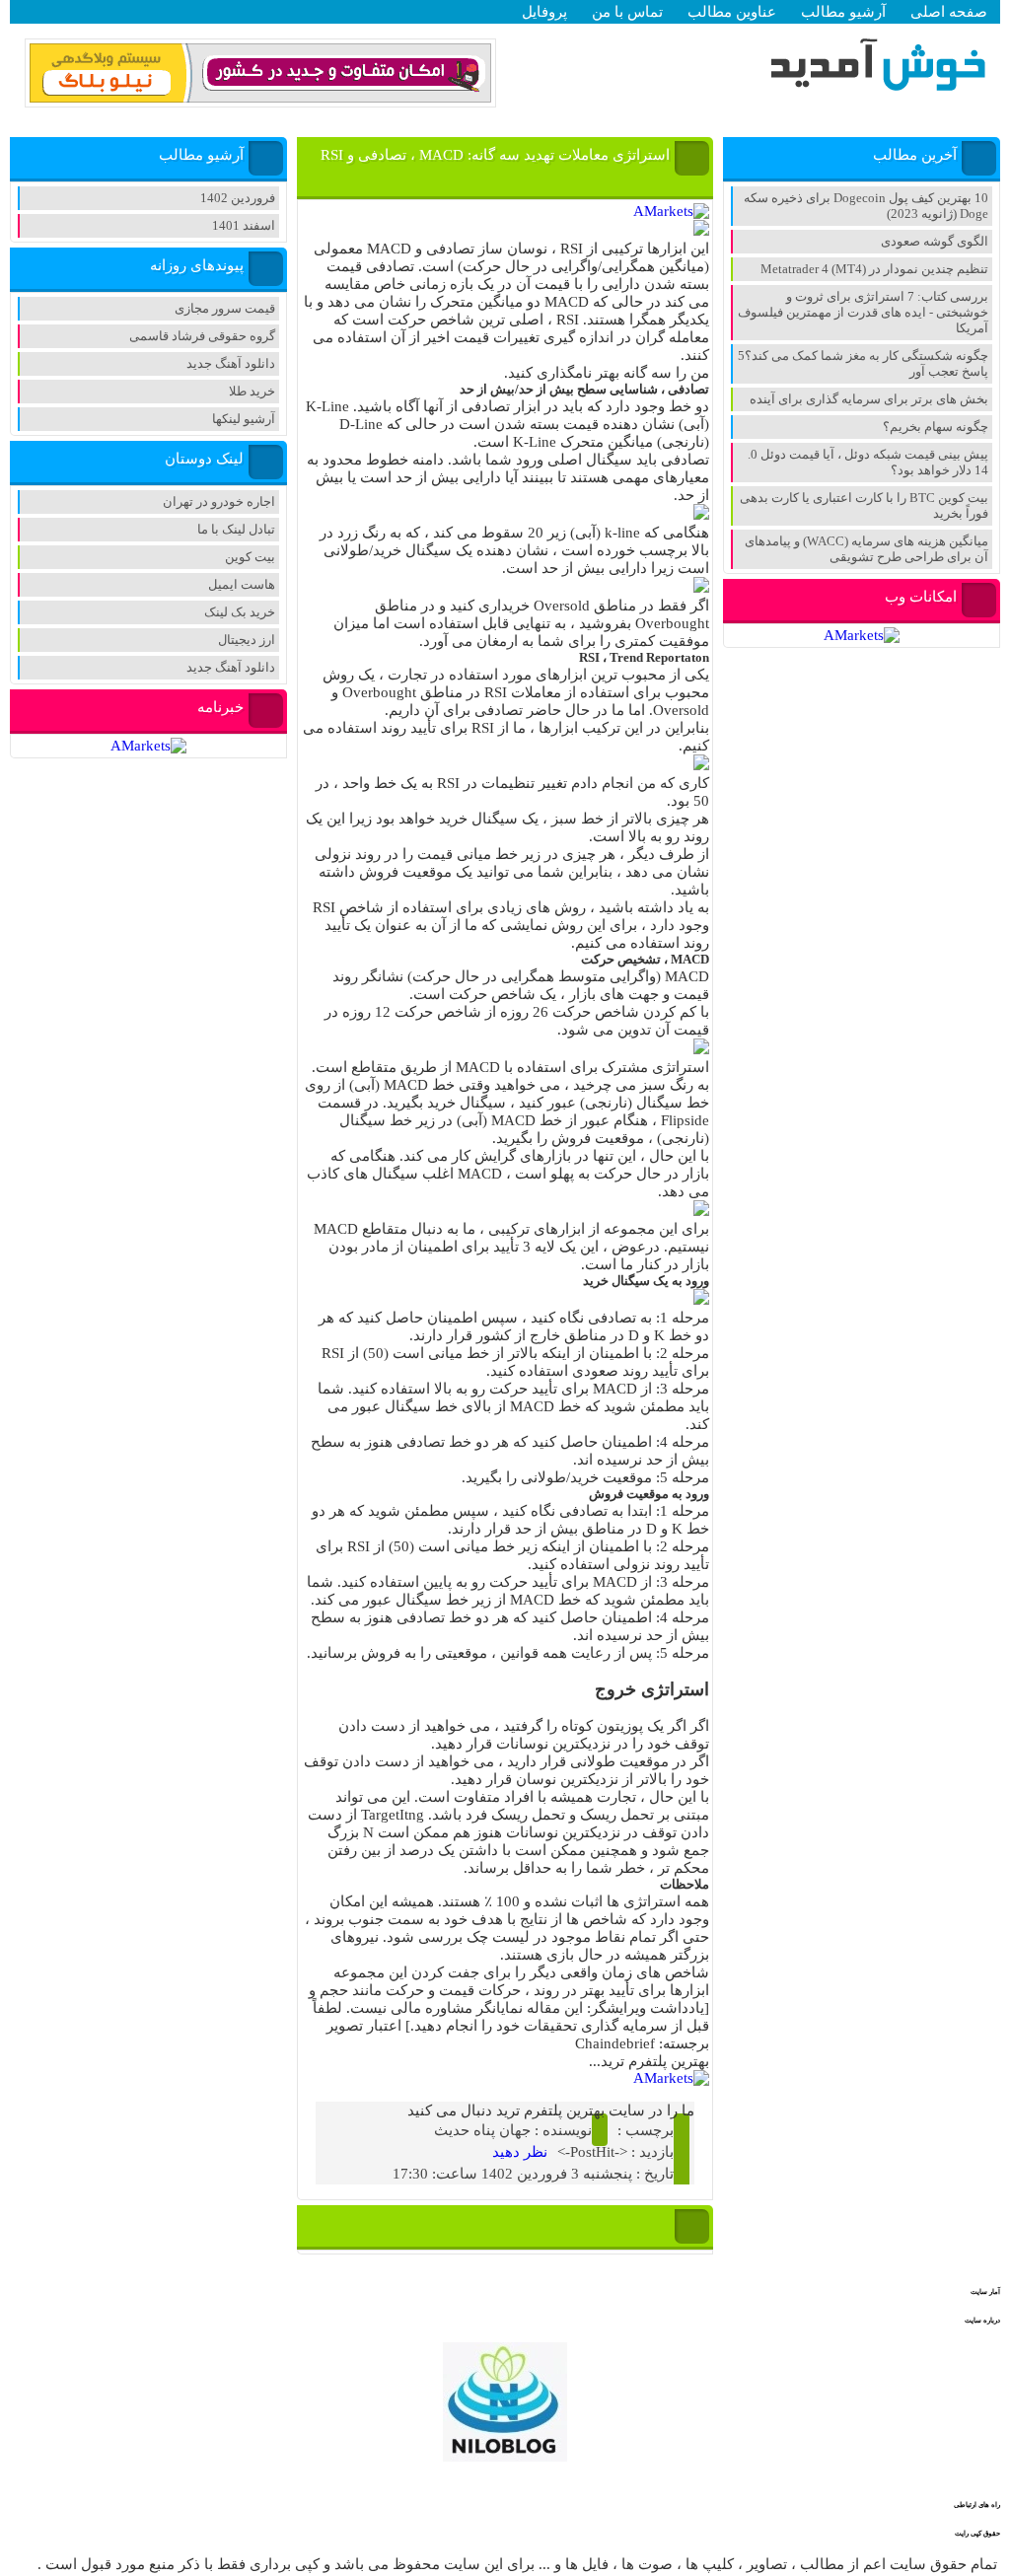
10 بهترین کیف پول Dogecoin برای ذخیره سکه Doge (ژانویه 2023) (866, 206)
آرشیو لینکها (244, 419)
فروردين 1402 (238, 198)
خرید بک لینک (240, 612)
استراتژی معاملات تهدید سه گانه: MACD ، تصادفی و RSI (495, 155)
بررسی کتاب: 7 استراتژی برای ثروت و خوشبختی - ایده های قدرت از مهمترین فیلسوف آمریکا (863, 312)
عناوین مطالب (732, 12)
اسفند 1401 (244, 225)
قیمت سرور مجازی (225, 308)
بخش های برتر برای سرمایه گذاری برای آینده (869, 399)
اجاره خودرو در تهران (219, 501)
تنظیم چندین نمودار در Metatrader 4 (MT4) (874, 269)
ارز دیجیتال (247, 640)
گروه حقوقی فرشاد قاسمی (202, 336)
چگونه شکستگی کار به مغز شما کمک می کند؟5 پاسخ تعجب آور (863, 363)
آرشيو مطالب (843, 12)
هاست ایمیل (242, 584)
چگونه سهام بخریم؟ (936, 427)
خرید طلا (252, 391)
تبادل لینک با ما (236, 529)
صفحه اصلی (949, 12)
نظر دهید (520, 2152)
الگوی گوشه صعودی (935, 241)
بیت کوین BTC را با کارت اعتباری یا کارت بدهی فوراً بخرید (864, 505)
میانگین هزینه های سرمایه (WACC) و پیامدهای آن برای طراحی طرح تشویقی (866, 549)
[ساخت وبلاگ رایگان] (260, 99)
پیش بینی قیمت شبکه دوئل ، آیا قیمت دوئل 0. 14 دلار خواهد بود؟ (868, 462)
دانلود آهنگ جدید (231, 363)
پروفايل (544, 12)
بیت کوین (250, 557)
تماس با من (627, 12)
